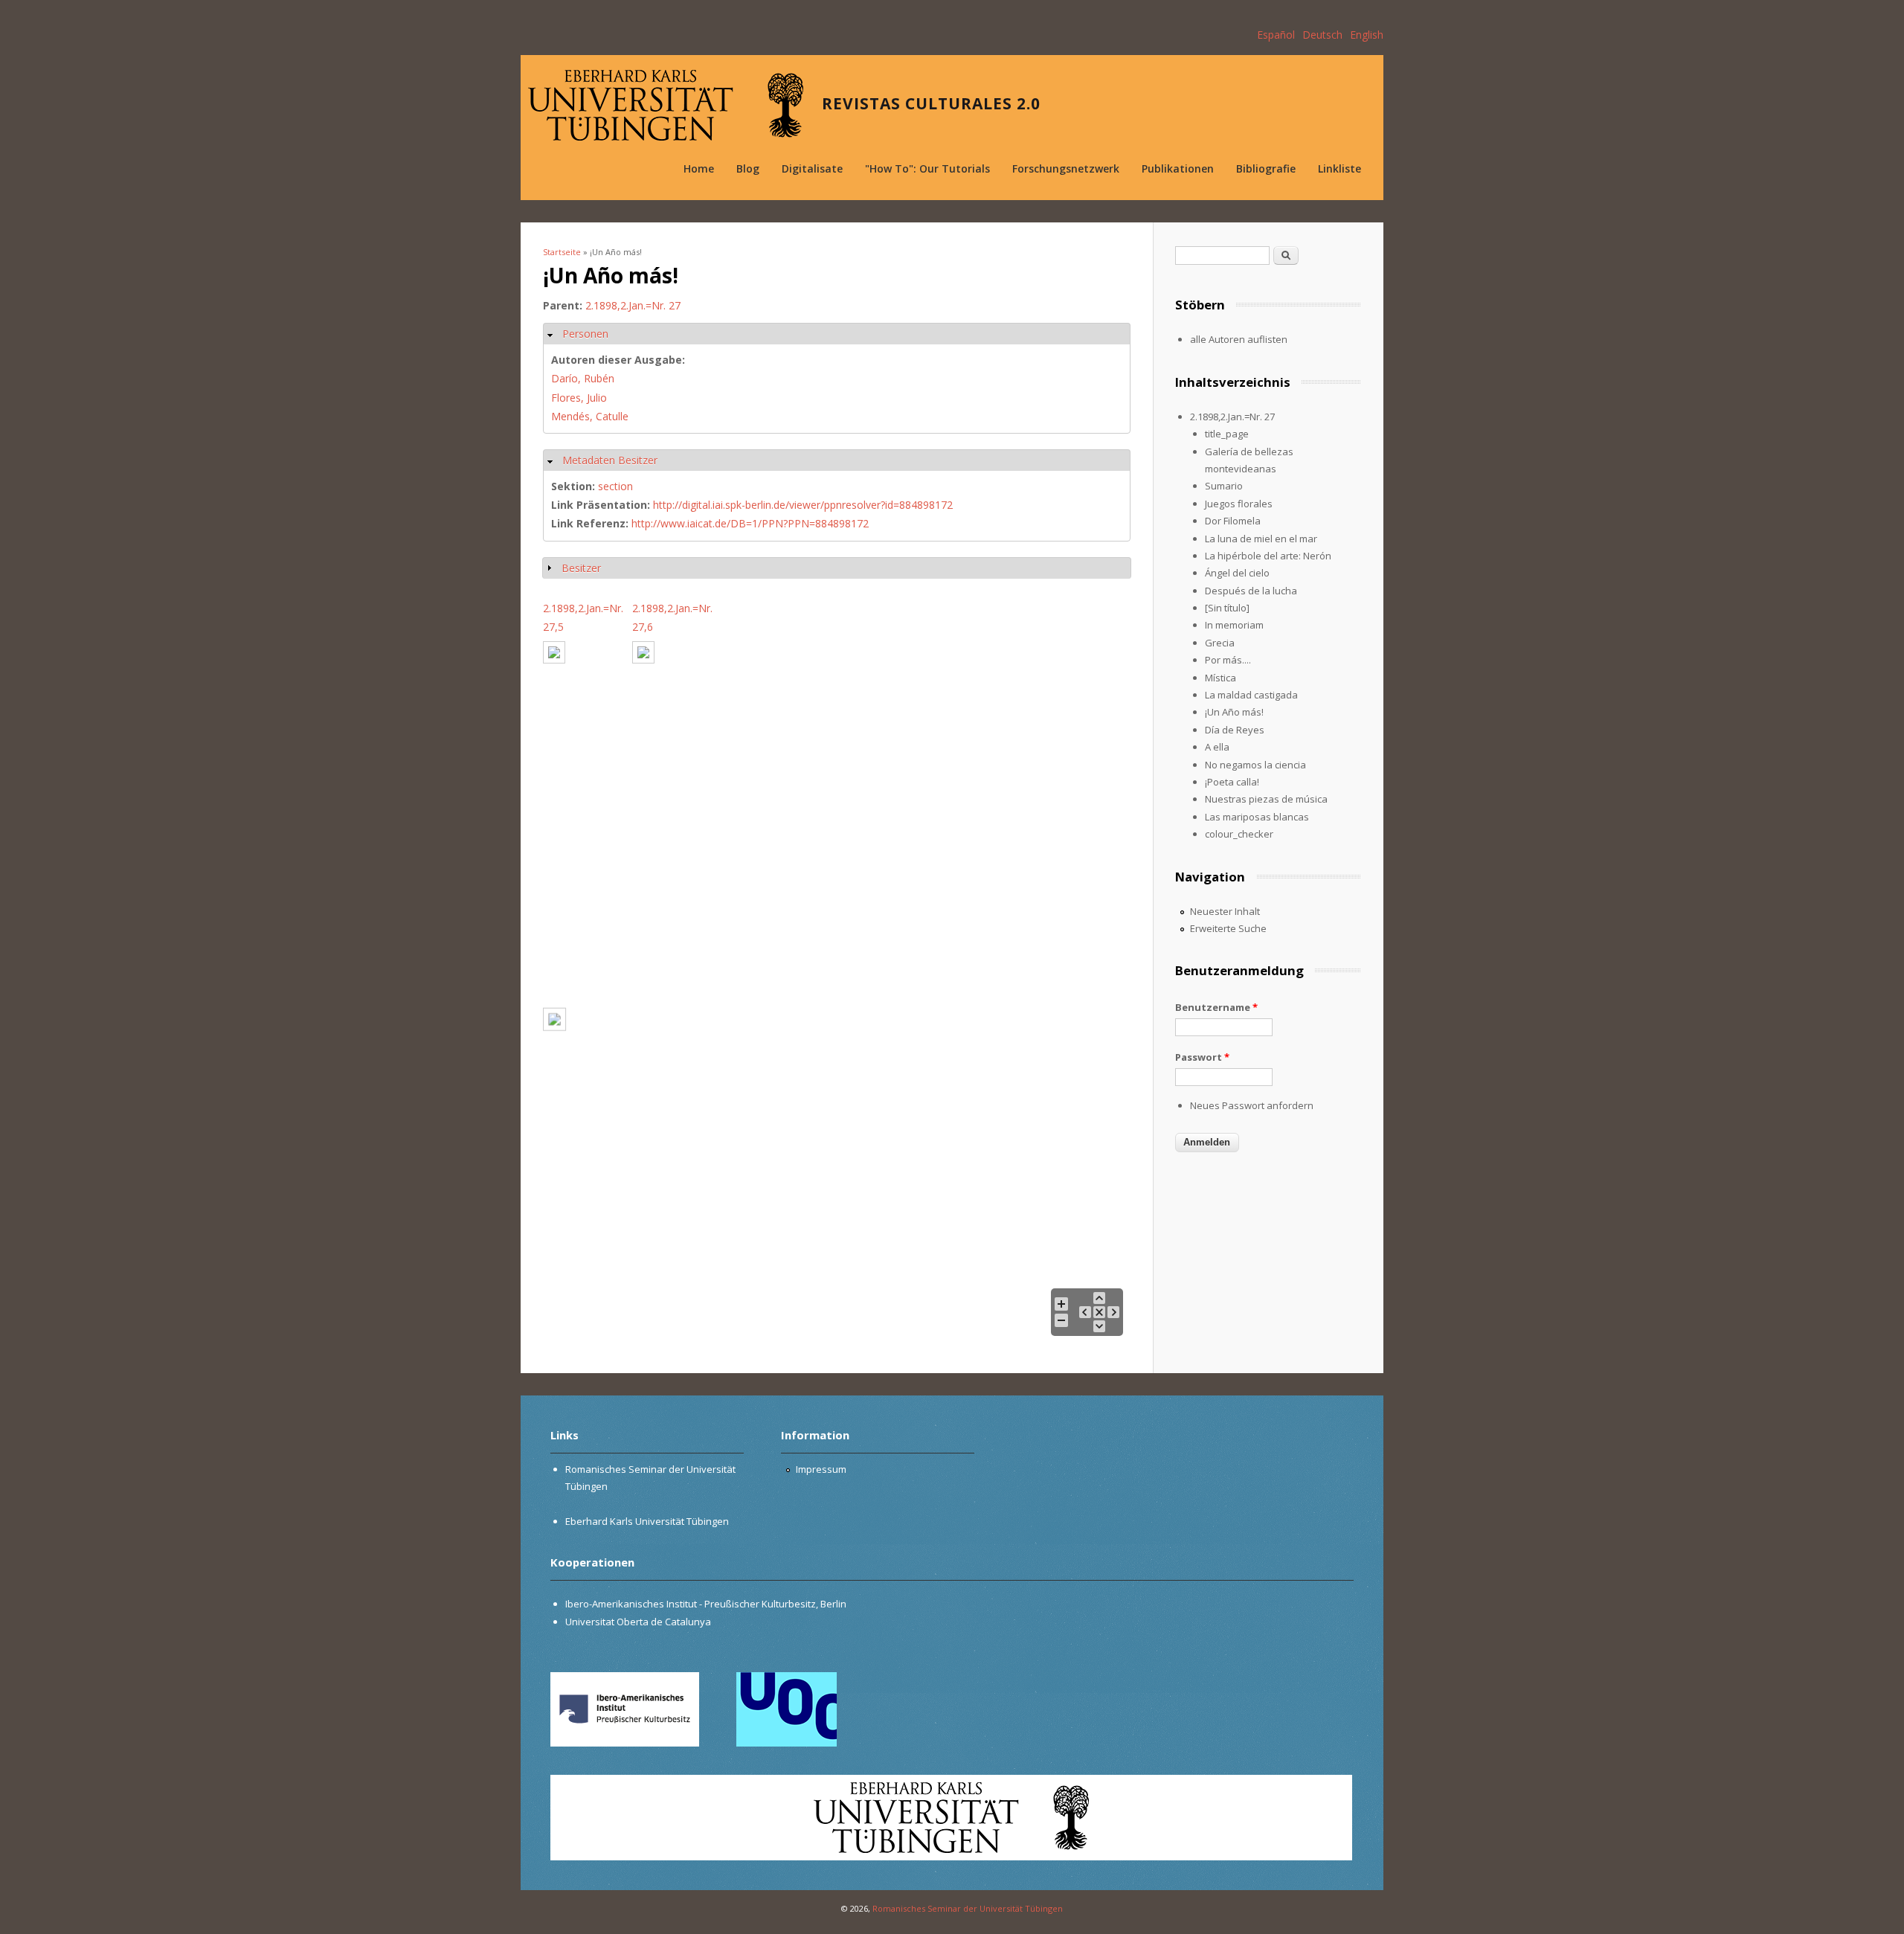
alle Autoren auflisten (1239, 339)
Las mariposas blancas (1257, 817)
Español (1276, 35)
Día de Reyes (1235, 730)
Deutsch (1322, 35)
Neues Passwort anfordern (1252, 1105)
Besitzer (581, 568)
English (1367, 35)
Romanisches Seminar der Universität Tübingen (968, 1908)
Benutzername (1216, 1007)
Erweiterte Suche (1228, 928)
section (615, 486)
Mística (1220, 678)
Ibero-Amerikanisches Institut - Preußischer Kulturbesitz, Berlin (706, 1604)
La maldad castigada (1251, 695)
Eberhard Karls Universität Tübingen (647, 1521)
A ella (1217, 747)
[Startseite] (666, 105)
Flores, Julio (579, 398)
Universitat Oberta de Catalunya (638, 1622)
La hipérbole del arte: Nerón (1268, 556)
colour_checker (1239, 834)
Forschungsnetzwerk (1066, 168)
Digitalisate (812, 168)
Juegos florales (1239, 504)
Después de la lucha (1251, 591)
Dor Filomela (1233, 521)
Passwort (1202, 1057)
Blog (748, 168)
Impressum (821, 1469)
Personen (585, 334)
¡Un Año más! (1234, 712)
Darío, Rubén (583, 378)
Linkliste (1339, 168)
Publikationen (1178, 168)
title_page (1227, 434)
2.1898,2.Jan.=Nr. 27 (633, 305)
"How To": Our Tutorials (927, 168)
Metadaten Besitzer (610, 460)
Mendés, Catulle (590, 416)
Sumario (1224, 486)
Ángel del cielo (1237, 573)
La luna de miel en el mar (1261, 539)
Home (699, 168)
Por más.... (1228, 660)
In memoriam (1234, 625)
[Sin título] (1227, 608)
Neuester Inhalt (1225, 911)
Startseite (562, 252)
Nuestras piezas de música (1266, 799)
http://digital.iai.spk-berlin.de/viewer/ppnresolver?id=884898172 (803, 505)
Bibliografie (1266, 168)
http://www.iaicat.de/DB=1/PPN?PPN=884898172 (750, 523)
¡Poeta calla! (1232, 782)
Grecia (1220, 643)
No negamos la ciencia (1255, 765)
